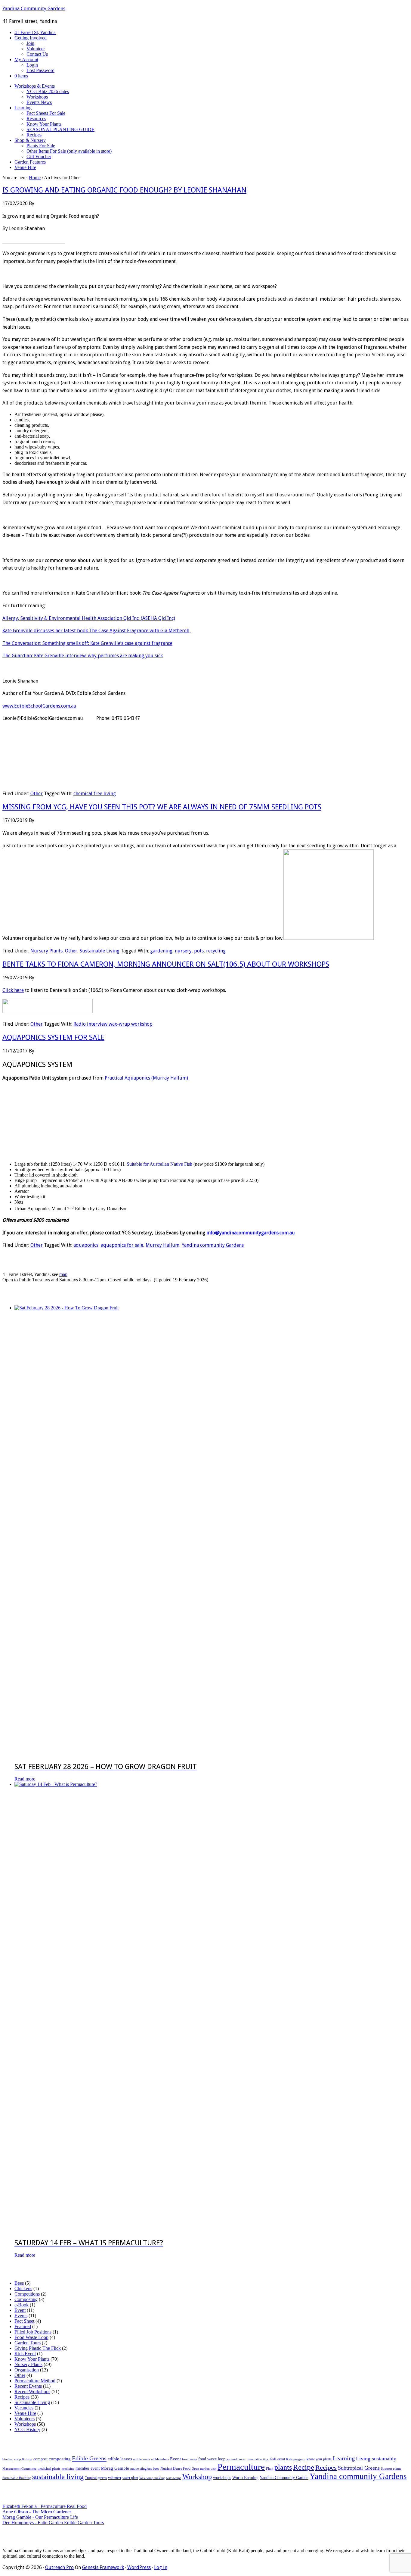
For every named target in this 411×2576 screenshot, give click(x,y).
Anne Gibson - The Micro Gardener (37, 2512)
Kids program (296, 2459)
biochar (8, 2459)
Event (20, 2310)
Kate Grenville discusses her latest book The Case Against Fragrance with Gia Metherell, (97, 631)
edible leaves (120, 2459)
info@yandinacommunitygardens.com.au (251, 1233)
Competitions (27, 2294)
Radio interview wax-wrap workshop (113, 1024)
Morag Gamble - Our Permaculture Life (40, 2517)
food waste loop (212, 2459)
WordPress (139, 2567)
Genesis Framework (103, 2567)
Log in (161, 2567)
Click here (13, 990)
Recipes (22, 2397)
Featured (23, 2326)
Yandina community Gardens (213, 1245)
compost (40, 2459)
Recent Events (28, 2386)
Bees (19, 2283)
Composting (26, 2299)
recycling (216, 951)
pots (199, 951)
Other (37, 794)
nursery (183, 951)
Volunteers (25, 2419)
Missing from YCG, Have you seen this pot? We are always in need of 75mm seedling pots (162, 807)
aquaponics (86, 1245)
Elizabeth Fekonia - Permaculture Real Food (45, 2506)
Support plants (391, 2469)
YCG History (27, 2429)
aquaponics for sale (122, 1245)
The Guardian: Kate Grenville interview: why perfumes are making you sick (83, 656)
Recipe (304, 2467)
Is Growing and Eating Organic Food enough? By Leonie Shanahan (124, 190)
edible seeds (142, 2459)
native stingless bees (145, 2468)
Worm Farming (245, 2478)
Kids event (277, 2459)
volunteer (115, 2478)
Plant (270, 2468)
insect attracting (258, 2459)
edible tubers (160, 2459)
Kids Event (25, 2354)
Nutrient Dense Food (175, 2468)
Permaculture (241, 2467)
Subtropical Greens (359, 2468)
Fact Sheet (24, 2321)
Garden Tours (28, 2343)
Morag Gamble (115, 2468)
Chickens (23, 2288)
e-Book (22, 2305)
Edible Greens (89, 2458)
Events (21, 2316)
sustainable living (58, 2477)
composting (60, 2459)
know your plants (319, 2459)
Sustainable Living (100, 951)
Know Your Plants (32, 2359)
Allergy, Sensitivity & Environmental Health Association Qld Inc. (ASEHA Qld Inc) (89, 618)
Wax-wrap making (152, 2478)
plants (283, 2467)
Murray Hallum (162, 1245)
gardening (161, 951)
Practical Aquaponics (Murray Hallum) (146, 1078)
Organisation (27, 2370)
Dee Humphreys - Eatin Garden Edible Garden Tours (53, 2523)
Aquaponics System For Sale (53, 1037)
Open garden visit (204, 2469)
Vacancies (24, 2408)
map (63, 1274)
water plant (130, 2478)
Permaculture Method (35, 2381)
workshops (222, 2478)
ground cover (236, 2459)
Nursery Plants (46, 951)
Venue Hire (25, 2413)
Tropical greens (96, 2478)
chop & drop (23, 2459)
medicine (68, 2469)
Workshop (197, 2477)
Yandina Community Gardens (34, 9)
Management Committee (19, 2469)
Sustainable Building (17, 2478)
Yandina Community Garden (284, 2478)
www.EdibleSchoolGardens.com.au (39, 706)
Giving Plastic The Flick (38, 2348)
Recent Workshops (32, 2392)
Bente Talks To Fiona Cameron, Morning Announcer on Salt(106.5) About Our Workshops (166, 964)
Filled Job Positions (33, 2332)
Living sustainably (376, 2459)
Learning (344, 2458)
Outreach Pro (59, 2567)
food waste (190, 2459)
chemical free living (95, 794)
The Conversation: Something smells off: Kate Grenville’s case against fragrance (87, 643)
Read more (25, 1779)
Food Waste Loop (31, 2337)
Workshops (25, 2424)
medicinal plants (49, 2468)
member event (88, 2468)
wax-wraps (174, 2478)
